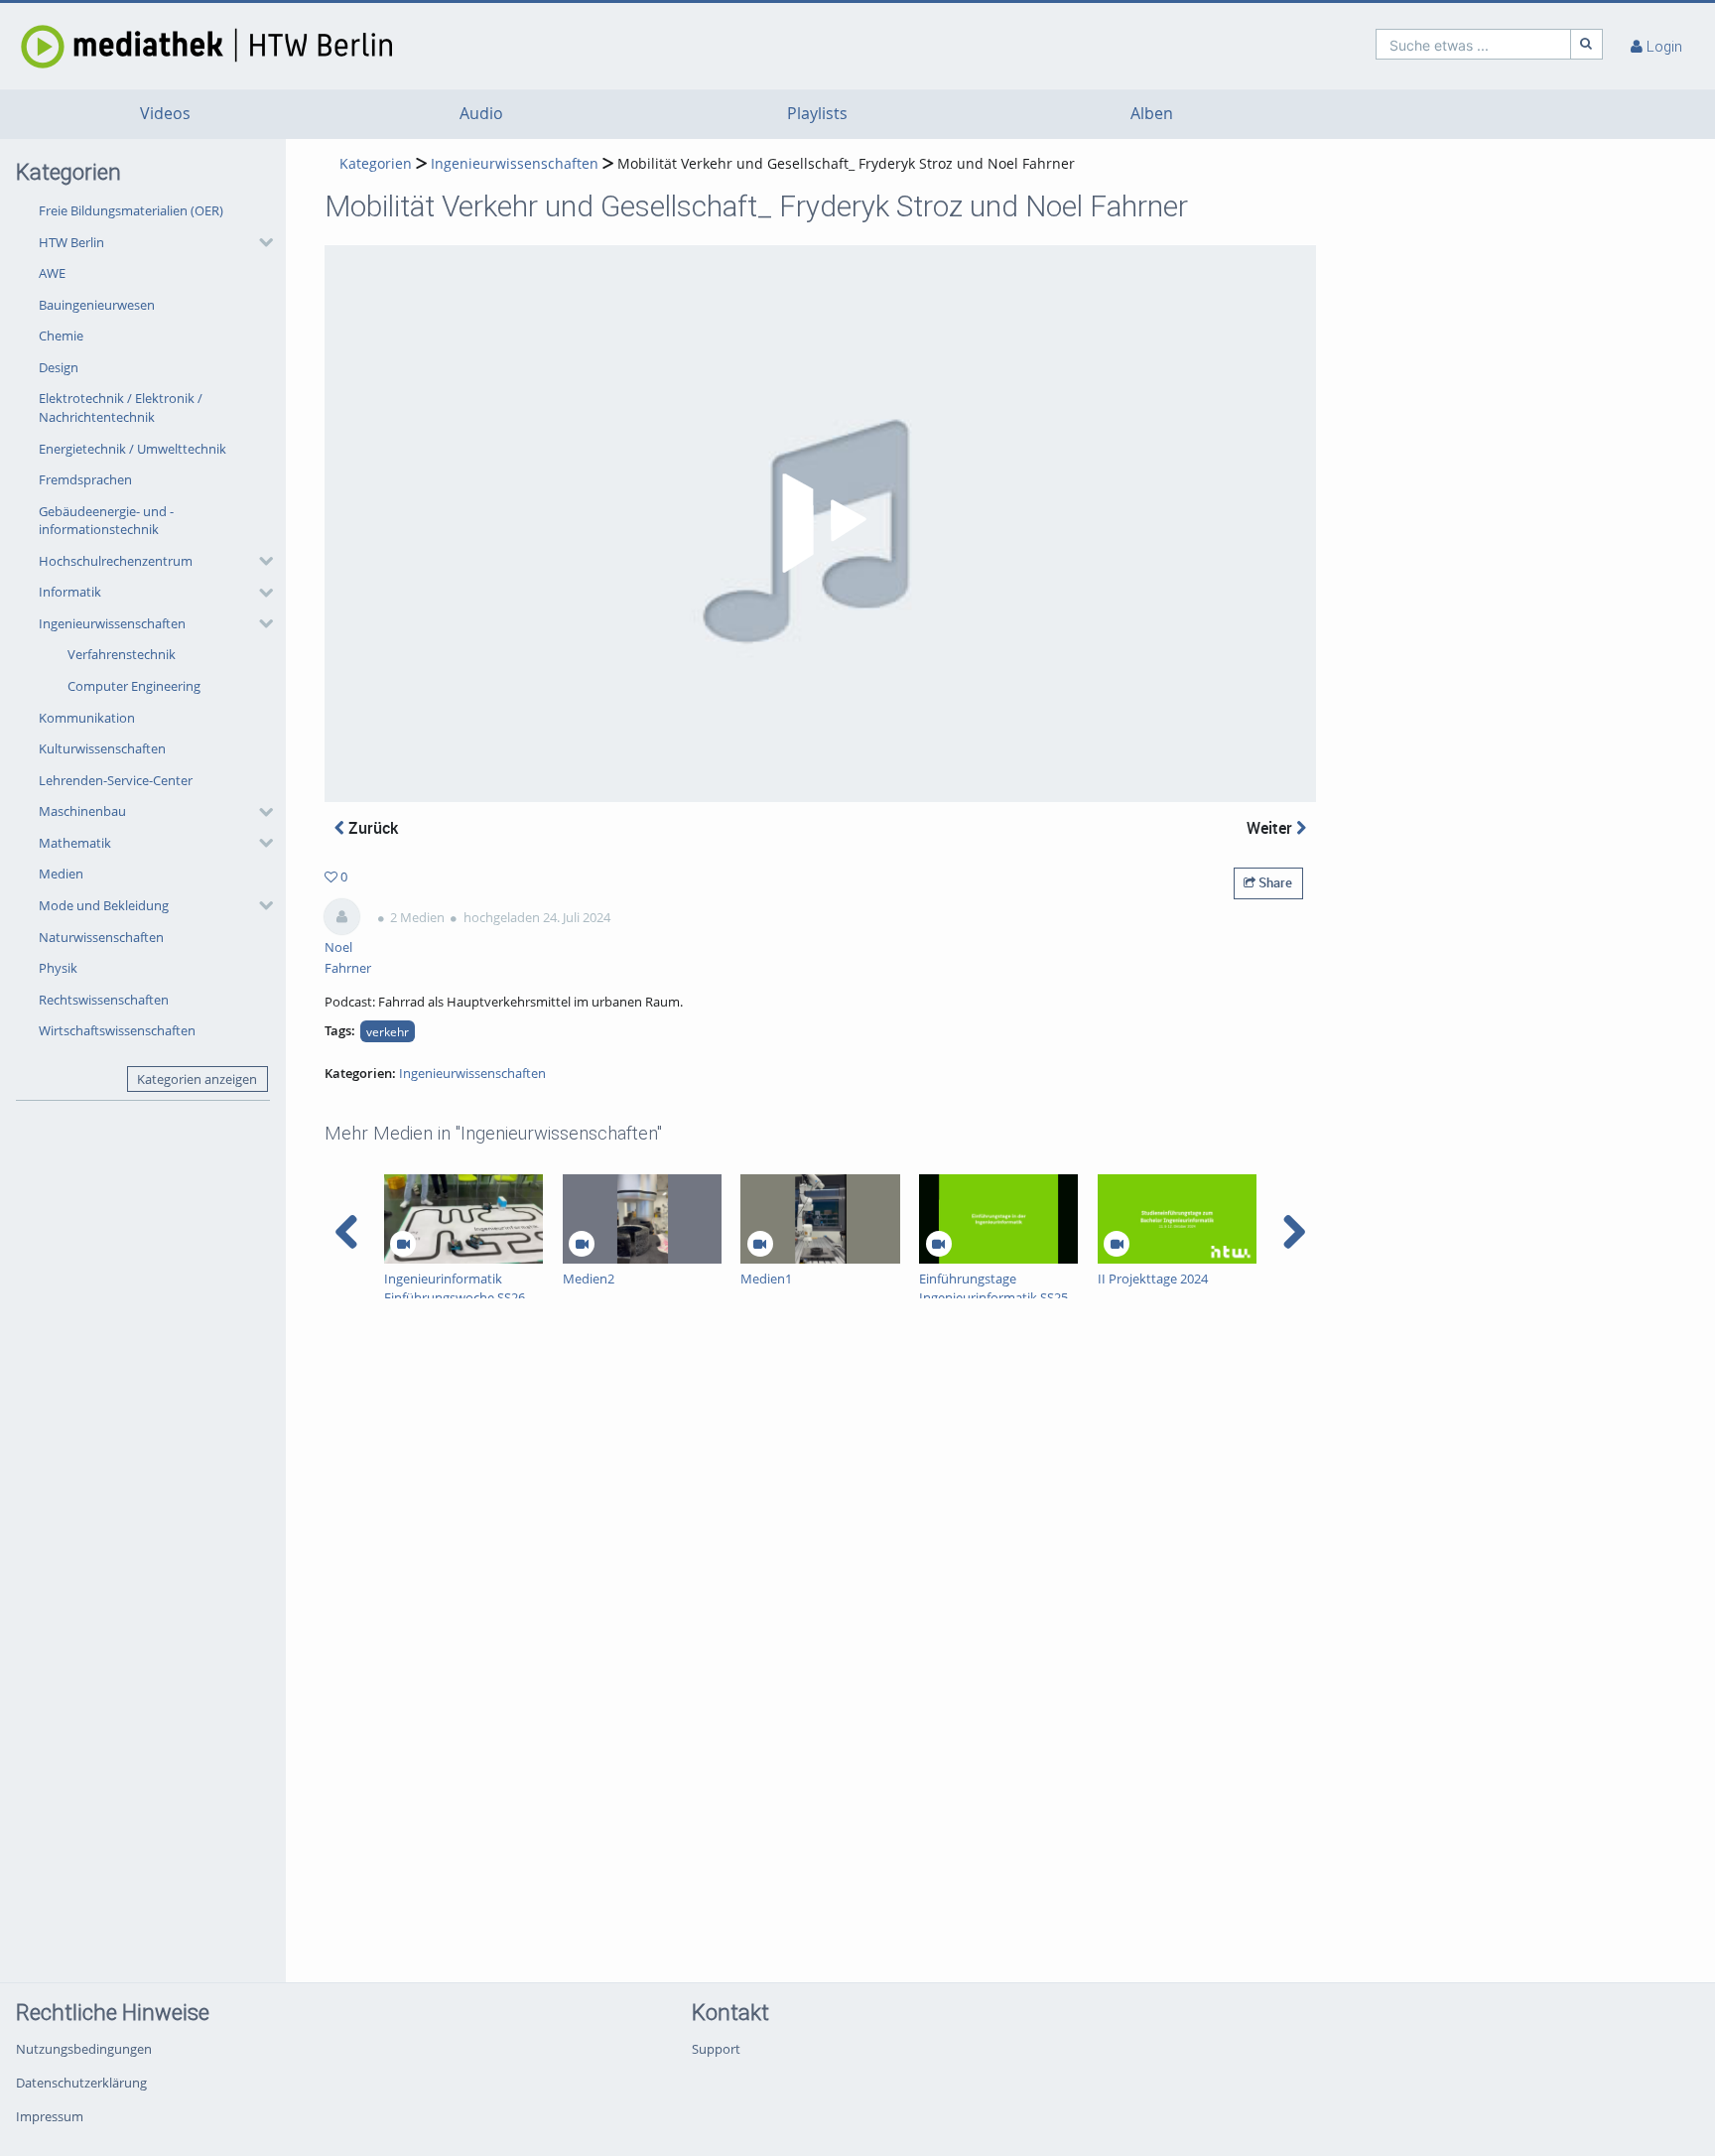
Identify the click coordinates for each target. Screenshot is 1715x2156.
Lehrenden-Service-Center (116, 780)
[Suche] (1587, 44)
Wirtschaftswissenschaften (117, 1030)
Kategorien (376, 163)
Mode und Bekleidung (104, 905)
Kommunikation (87, 718)
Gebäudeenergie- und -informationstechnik (106, 521)
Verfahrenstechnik (122, 654)
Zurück (371, 828)
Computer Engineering (134, 686)
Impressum (50, 2116)
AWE (52, 273)
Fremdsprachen (85, 479)
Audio (481, 114)
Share (1274, 882)
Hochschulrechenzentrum (116, 561)
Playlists (817, 114)
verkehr (388, 1031)
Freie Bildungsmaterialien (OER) (131, 210)
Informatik (70, 592)
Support (716, 2049)
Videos (165, 114)
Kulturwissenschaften (102, 748)
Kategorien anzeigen (197, 1079)
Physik (58, 968)
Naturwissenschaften (101, 937)
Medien (61, 874)
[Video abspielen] (821, 523)
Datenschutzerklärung (81, 2083)
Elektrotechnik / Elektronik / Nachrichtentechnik (121, 407)
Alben (1152, 114)
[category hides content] (260, 242)
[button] (151, 242)
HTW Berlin (71, 242)
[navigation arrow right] (1294, 1232)
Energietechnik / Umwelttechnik (132, 449)
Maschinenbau (82, 811)
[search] (1473, 44)
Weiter (1271, 828)
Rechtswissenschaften (104, 1000)
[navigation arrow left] (347, 1232)
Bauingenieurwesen (97, 305)
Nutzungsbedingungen (84, 2049)
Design (59, 367)
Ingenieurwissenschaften (112, 623)
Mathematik (75, 843)
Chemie (61, 336)
